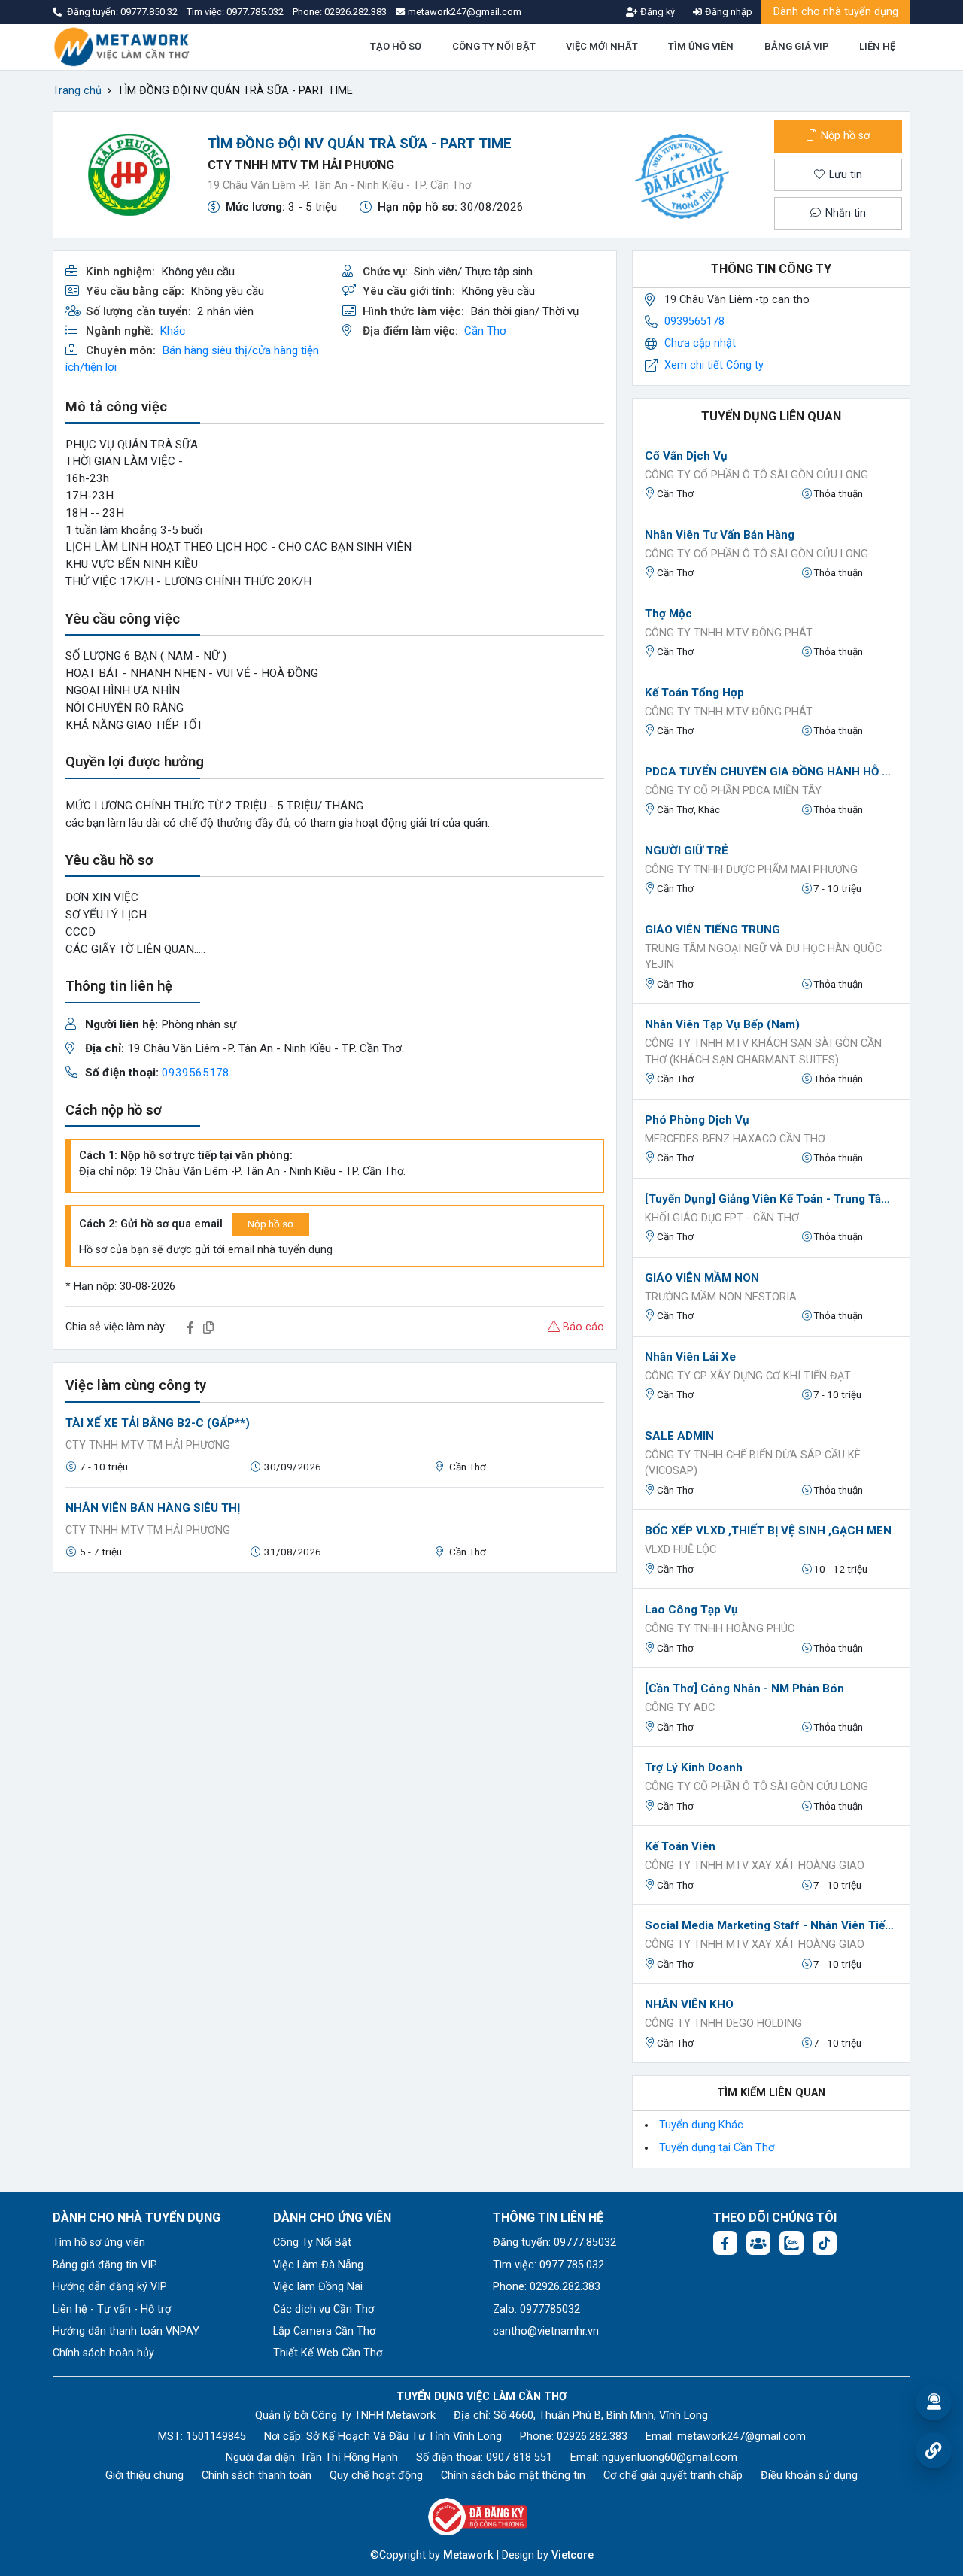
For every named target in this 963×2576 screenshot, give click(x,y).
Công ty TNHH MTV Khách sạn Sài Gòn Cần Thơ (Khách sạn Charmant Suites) (763, 1052)
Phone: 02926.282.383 (547, 2287)
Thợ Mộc (668, 614)
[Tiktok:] (825, 2243)
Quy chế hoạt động (376, 2476)
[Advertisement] (335, 1690)
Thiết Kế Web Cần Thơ (328, 2353)
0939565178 (196, 1073)
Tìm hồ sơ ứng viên (99, 2242)
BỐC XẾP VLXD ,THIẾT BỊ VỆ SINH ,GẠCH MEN (768, 1531)
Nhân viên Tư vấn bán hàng (720, 535)
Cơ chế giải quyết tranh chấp (673, 2476)
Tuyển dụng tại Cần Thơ (717, 2148)
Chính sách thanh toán (257, 2476)
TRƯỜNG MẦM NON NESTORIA (721, 1297)
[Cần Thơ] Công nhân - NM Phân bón (744, 1689)
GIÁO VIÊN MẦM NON (702, 1278)
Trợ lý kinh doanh (694, 1767)
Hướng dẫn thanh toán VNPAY (126, 2331)
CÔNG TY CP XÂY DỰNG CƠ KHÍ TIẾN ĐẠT (748, 1376)
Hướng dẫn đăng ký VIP (110, 2287)
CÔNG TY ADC (680, 1708)
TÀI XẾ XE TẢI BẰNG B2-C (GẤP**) (158, 1423)
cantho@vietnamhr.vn (546, 2331)
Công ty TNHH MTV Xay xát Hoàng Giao (755, 1866)
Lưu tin (844, 175)
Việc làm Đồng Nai (318, 2287)
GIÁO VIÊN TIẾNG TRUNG (712, 930)
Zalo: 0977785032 (536, 2309)
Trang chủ (77, 91)
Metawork (468, 2555)
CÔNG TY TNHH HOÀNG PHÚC (720, 1629)
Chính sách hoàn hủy (103, 2353)
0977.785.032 (256, 12)
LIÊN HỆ (877, 46)
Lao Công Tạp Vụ (691, 1610)
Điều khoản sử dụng (809, 2476)
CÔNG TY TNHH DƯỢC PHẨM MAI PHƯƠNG (751, 870)
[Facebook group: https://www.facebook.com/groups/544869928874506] (758, 2243)
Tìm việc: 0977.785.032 (548, 2265)
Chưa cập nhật (700, 343)
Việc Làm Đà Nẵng (318, 2265)
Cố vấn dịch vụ (686, 456)
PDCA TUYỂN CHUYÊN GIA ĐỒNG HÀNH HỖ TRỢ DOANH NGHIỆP (771, 772)
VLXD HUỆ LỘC (680, 1550)
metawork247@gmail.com (741, 2436)
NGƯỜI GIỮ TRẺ (687, 851)
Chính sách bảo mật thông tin (513, 2476)
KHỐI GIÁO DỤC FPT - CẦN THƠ (722, 1218)
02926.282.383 (355, 12)
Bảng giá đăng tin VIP (105, 2265)
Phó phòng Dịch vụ (697, 1120)
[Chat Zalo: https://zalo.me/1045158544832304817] (791, 2243)
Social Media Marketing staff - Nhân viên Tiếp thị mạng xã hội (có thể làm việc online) (771, 1925)
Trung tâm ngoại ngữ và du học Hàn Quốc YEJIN (763, 957)
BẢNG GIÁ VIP (797, 46)
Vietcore (573, 2555)
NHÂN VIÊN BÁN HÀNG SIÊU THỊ (153, 1508)
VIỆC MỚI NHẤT (602, 46)
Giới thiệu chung (144, 2476)
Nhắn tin (844, 213)
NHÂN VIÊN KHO (689, 2004)
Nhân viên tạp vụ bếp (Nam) (722, 1024)
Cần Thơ (485, 331)
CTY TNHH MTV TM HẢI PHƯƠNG (301, 165)
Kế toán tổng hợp (694, 693)
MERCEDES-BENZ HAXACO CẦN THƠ (735, 1139)
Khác (172, 331)
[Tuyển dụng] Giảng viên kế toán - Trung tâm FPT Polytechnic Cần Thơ (771, 1199)
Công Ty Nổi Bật (312, 2242)
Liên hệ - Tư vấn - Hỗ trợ (112, 2309)
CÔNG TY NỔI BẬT (494, 46)
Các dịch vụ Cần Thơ (324, 2309)
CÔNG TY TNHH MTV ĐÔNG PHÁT (729, 633)
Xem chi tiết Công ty (714, 365)
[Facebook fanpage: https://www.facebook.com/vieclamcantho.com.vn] (725, 2243)
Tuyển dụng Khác (701, 2125)
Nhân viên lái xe (690, 1357)
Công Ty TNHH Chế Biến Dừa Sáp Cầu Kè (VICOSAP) (753, 1463)
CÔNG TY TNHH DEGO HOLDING (723, 2024)
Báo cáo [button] (582, 1327)
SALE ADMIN (679, 1436)
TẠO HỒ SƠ (396, 46)
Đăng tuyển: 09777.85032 (554, 2242)
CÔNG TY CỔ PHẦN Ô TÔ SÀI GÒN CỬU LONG (756, 475)
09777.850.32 (150, 12)
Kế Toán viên (680, 1846)
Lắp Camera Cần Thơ (324, 2331)
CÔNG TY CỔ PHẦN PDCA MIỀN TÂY (733, 791)
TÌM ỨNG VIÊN (701, 46)
